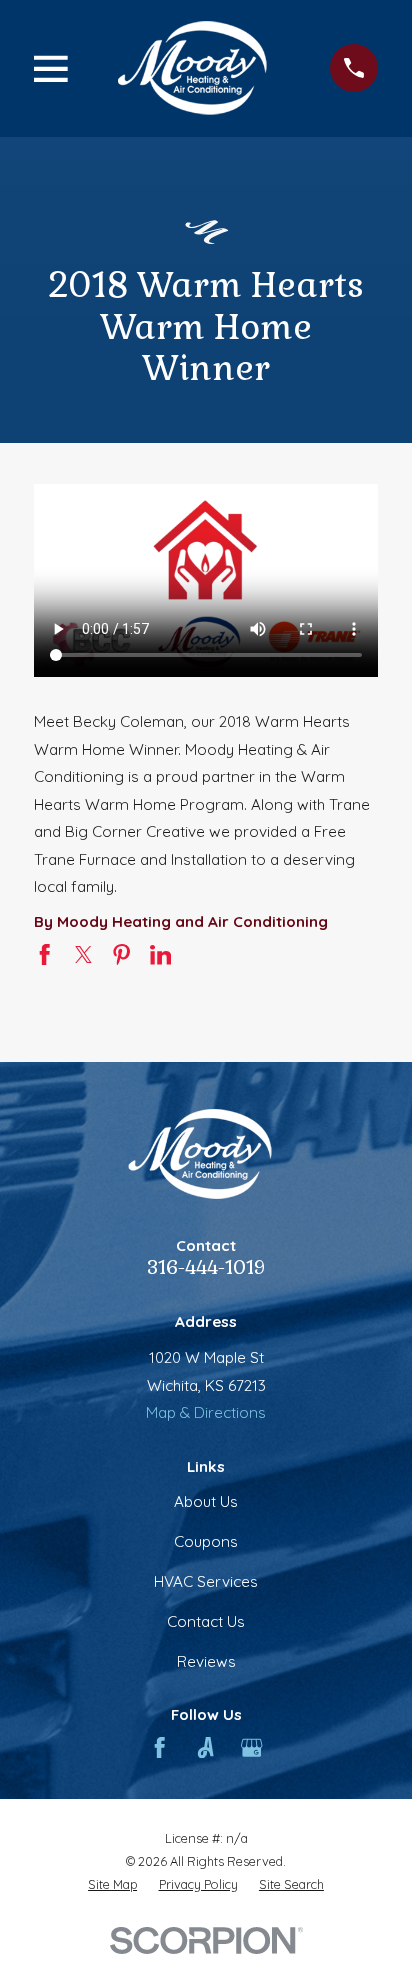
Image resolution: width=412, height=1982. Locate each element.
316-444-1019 (206, 1267)
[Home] (198, 68)
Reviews (206, 1661)
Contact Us (206, 1621)
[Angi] (205, 1747)
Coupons (206, 1541)
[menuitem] (112, 1884)
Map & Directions (206, 1412)
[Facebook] (159, 1747)
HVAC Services (206, 1581)
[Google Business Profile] (251, 1747)
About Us (206, 1501)
